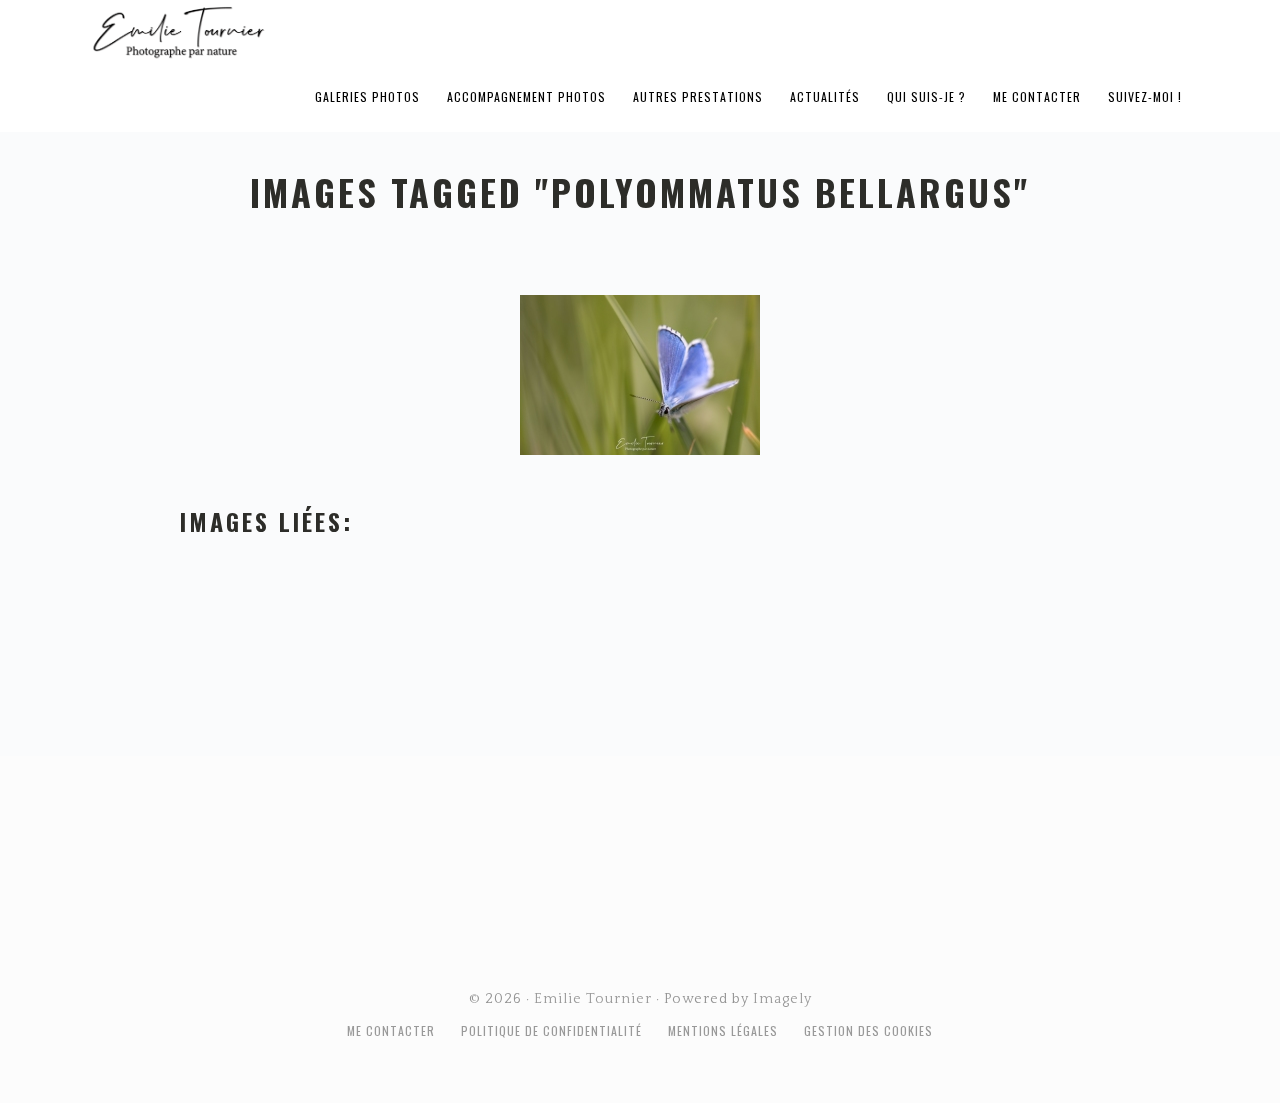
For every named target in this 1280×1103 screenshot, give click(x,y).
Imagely (782, 999)
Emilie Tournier (336, 31)
